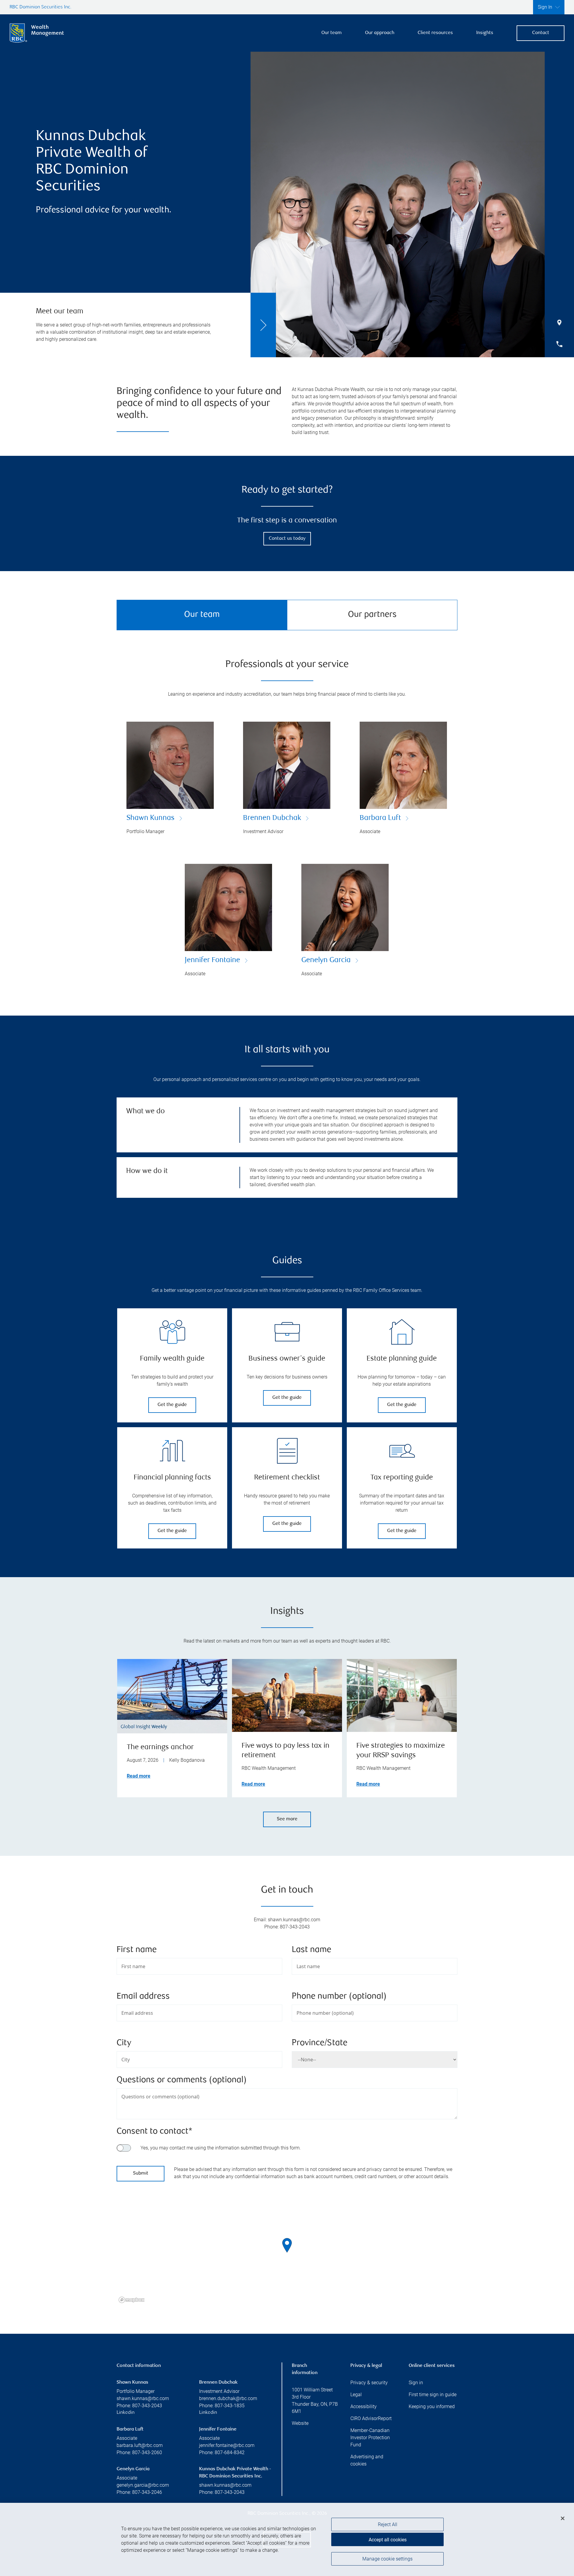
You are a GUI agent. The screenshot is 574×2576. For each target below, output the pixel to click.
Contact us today (287, 539)
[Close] (563, 2518)
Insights (485, 33)
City (124, 2043)
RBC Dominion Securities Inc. (41, 7)
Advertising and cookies (367, 2460)
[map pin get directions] (287, 2245)
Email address (143, 1997)
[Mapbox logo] (132, 2300)
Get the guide (172, 1405)
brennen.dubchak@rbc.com (228, 2398)
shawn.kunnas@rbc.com (143, 2398)
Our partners (372, 615)
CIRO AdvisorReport (371, 2418)
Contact (541, 33)
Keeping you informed (432, 2406)
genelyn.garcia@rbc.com (143, 2485)
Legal (356, 2395)
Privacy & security (369, 2383)
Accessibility (364, 2406)
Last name (312, 1950)
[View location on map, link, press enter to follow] (287, 2253)
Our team (332, 33)
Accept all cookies (388, 2540)
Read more (139, 1776)
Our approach (380, 33)
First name (137, 1950)
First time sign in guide (433, 2395)
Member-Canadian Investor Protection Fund (370, 2438)
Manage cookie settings (387, 2559)
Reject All (388, 2524)
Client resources (435, 33)
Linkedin (126, 2413)
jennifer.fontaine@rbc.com (227, 2445)
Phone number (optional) (339, 1997)
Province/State (320, 2043)
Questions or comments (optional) (182, 2080)
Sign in (416, 2383)
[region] (287, 2253)
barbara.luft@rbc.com (140, 2445)
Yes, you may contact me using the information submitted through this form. (221, 2148)
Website (300, 2423)
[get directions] (287, 2245)
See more (287, 1819)
